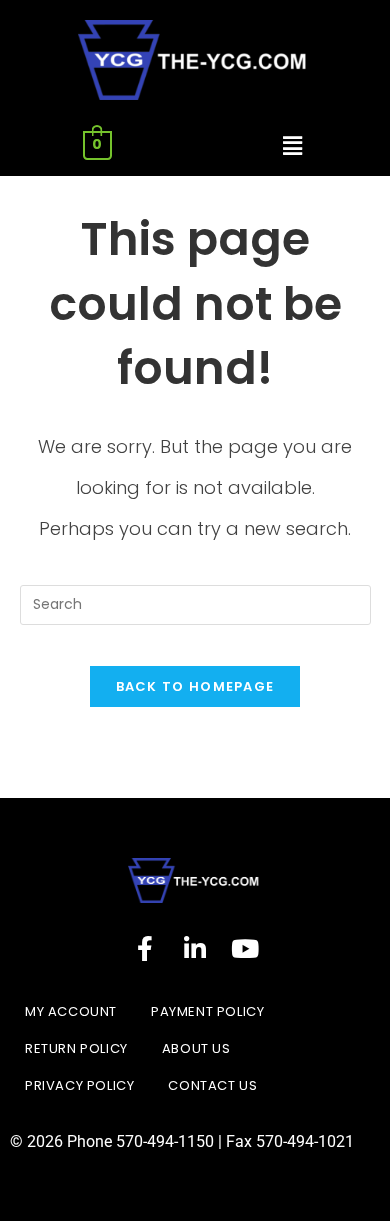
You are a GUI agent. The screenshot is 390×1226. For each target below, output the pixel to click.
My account (71, 1011)
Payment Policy (207, 1011)
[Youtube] (245, 948)
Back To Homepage (195, 686)
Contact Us (212, 1085)
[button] (292, 146)
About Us (196, 1048)
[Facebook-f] (145, 948)
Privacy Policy (79, 1085)
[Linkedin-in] (195, 948)
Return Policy (76, 1048)
